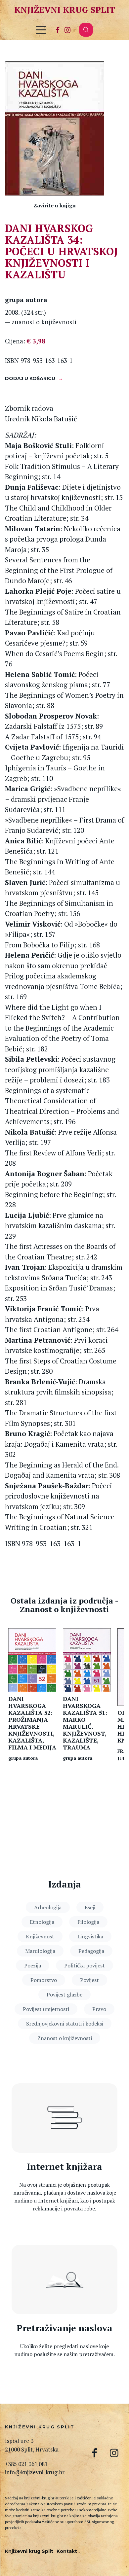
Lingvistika (90, 1936)
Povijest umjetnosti (46, 2009)
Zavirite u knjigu (55, 205)
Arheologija (48, 1907)
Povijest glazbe (64, 1994)
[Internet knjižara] (64, 2118)
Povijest (89, 1980)
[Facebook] (58, 30)
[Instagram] (67, 30)
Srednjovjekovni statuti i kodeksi (65, 2024)
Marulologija (40, 1951)
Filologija (88, 1922)
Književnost (40, 1936)
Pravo (99, 2009)
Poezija (33, 1965)
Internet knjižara (64, 2167)
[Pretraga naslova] (64, 2279)
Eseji (90, 1907)
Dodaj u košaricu (30, 378)
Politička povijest (85, 1965)
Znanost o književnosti (65, 2038)
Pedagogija (91, 1951)
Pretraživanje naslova (64, 2328)
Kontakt (67, 2551)
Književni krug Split (65, 10)
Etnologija (42, 1922)
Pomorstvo (44, 1980)
